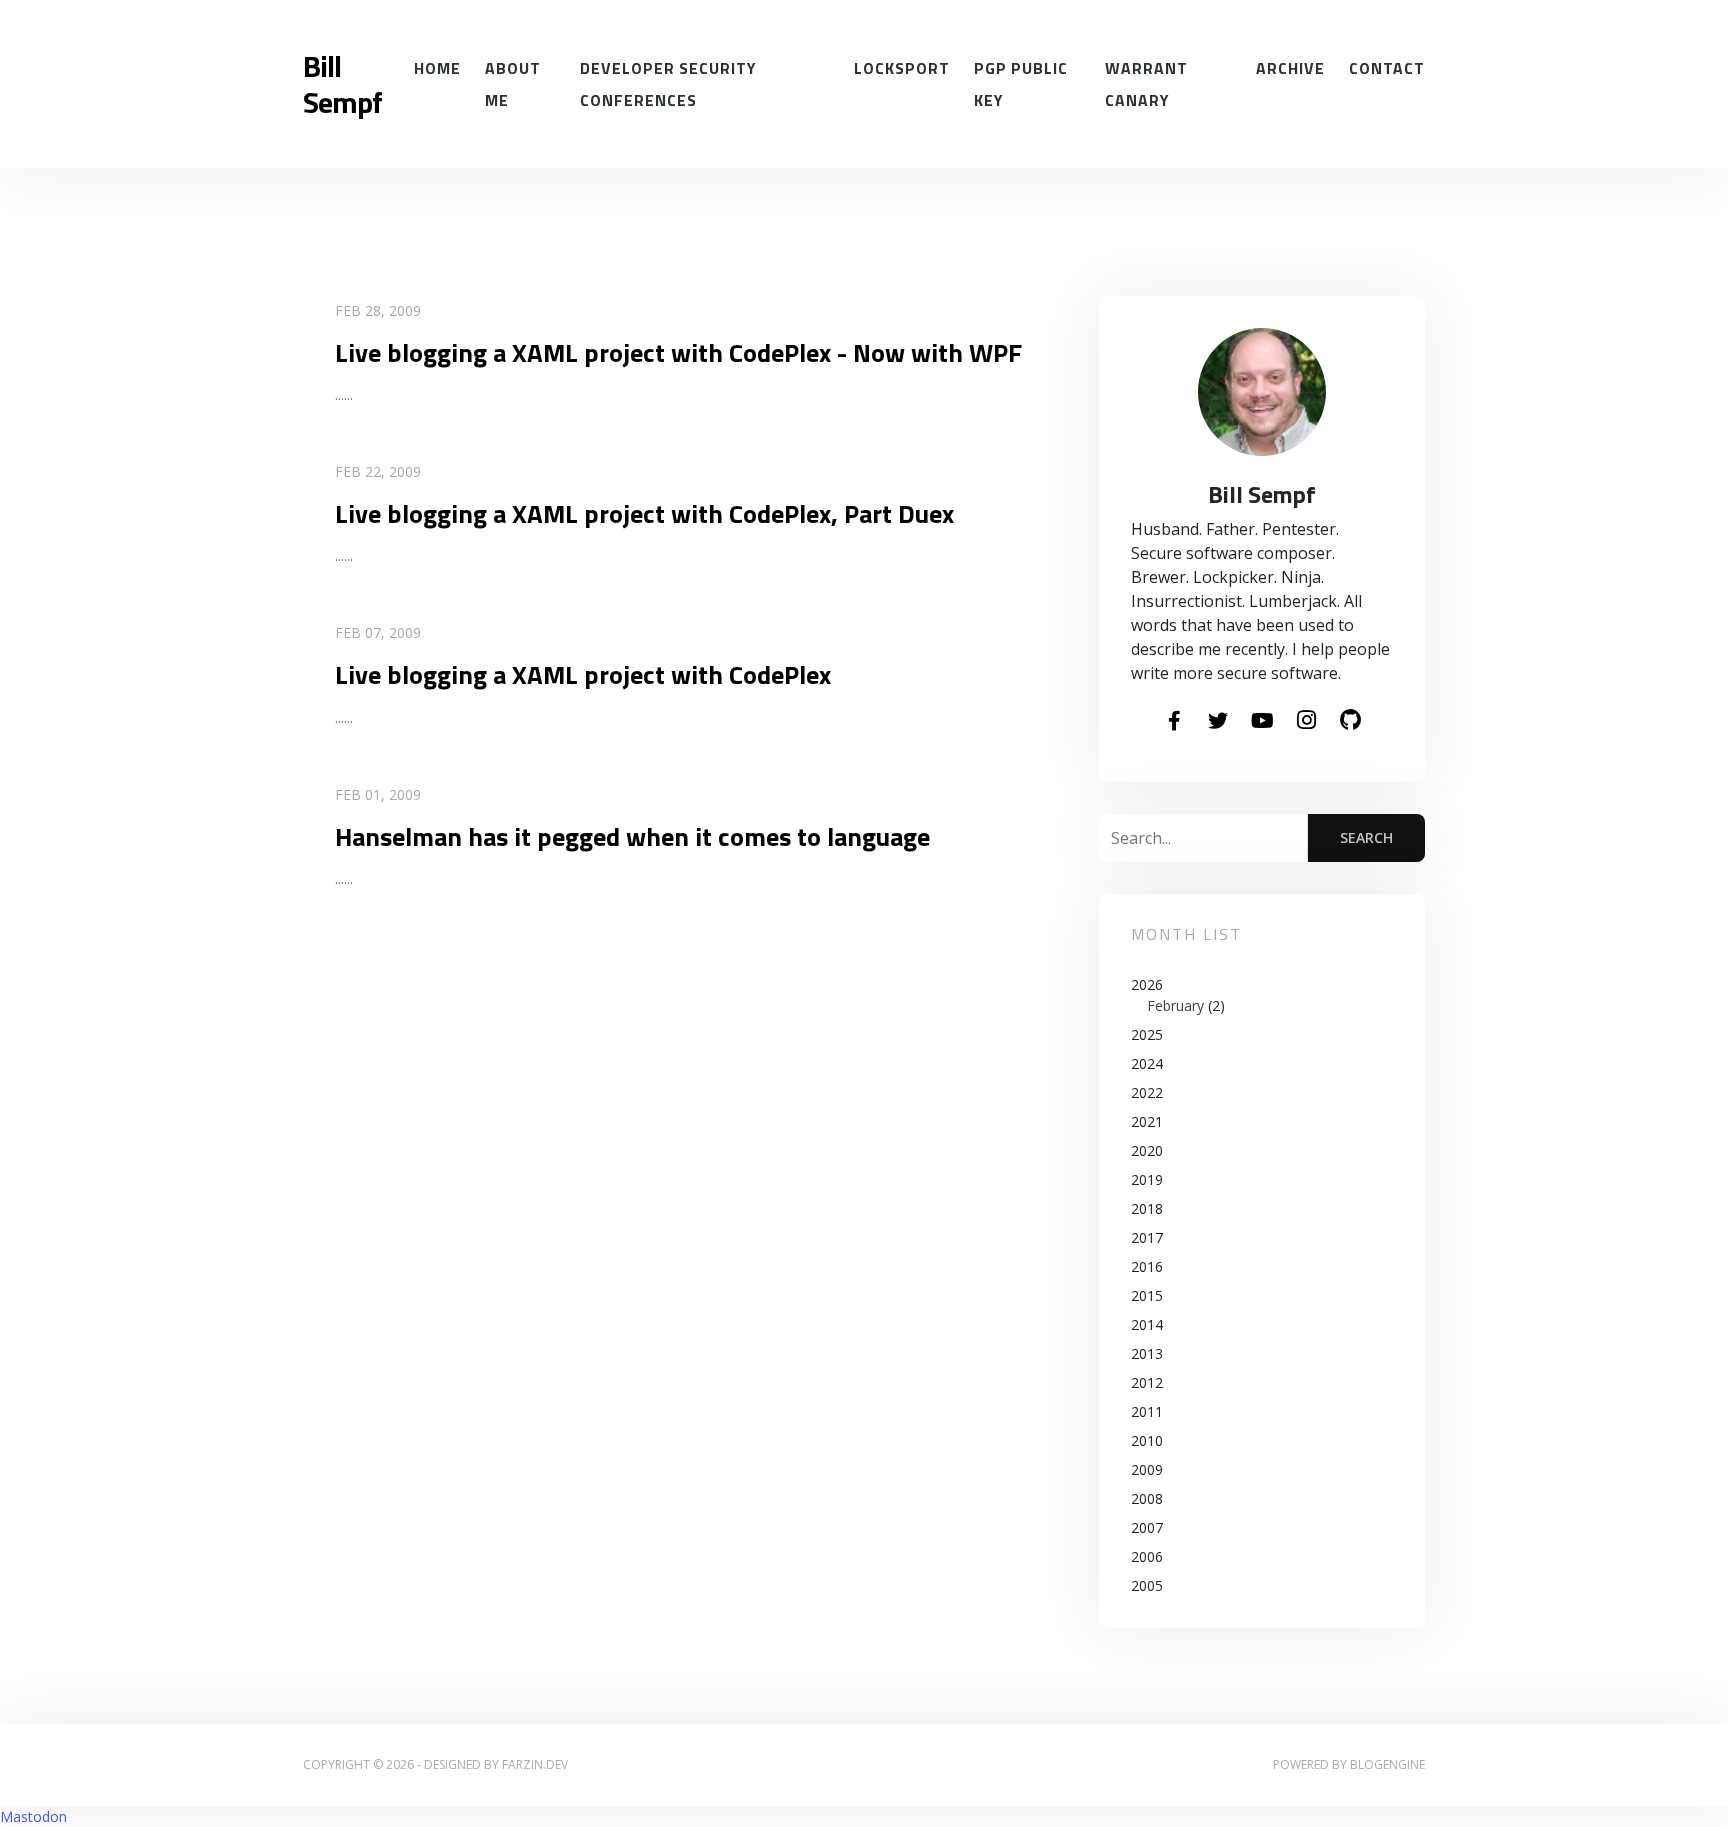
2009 (1147, 1469)
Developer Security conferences (668, 84)
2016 (1147, 1266)
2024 (1147, 1063)
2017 (1147, 1237)
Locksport (902, 68)
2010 (1147, 1440)
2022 (1147, 1092)
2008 (1147, 1498)
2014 (1147, 1324)
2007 (1147, 1527)
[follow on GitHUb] (1350, 721)
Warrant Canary (1146, 84)
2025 (1147, 1034)
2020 (1147, 1150)
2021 (1147, 1121)
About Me (513, 84)
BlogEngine (1387, 1764)
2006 (1147, 1556)
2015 (1147, 1295)
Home (437, 68)
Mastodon (33, 1816)
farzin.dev (535, 1764)
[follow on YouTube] (1262, 722)
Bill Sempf (342, 84)
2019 (1147, 1179)
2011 (1147, 1411)
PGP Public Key (1021, 84)
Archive (1290, 68)
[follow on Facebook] (1174, 722)
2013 (1147, 1353)
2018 (1147, 1208)
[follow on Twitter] (1218, 722)
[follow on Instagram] (1306, 721)
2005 (1147, 1585)
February (1175, 1005)
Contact (1387, 68)
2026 (1178, 995)
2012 (1147, 1382)
